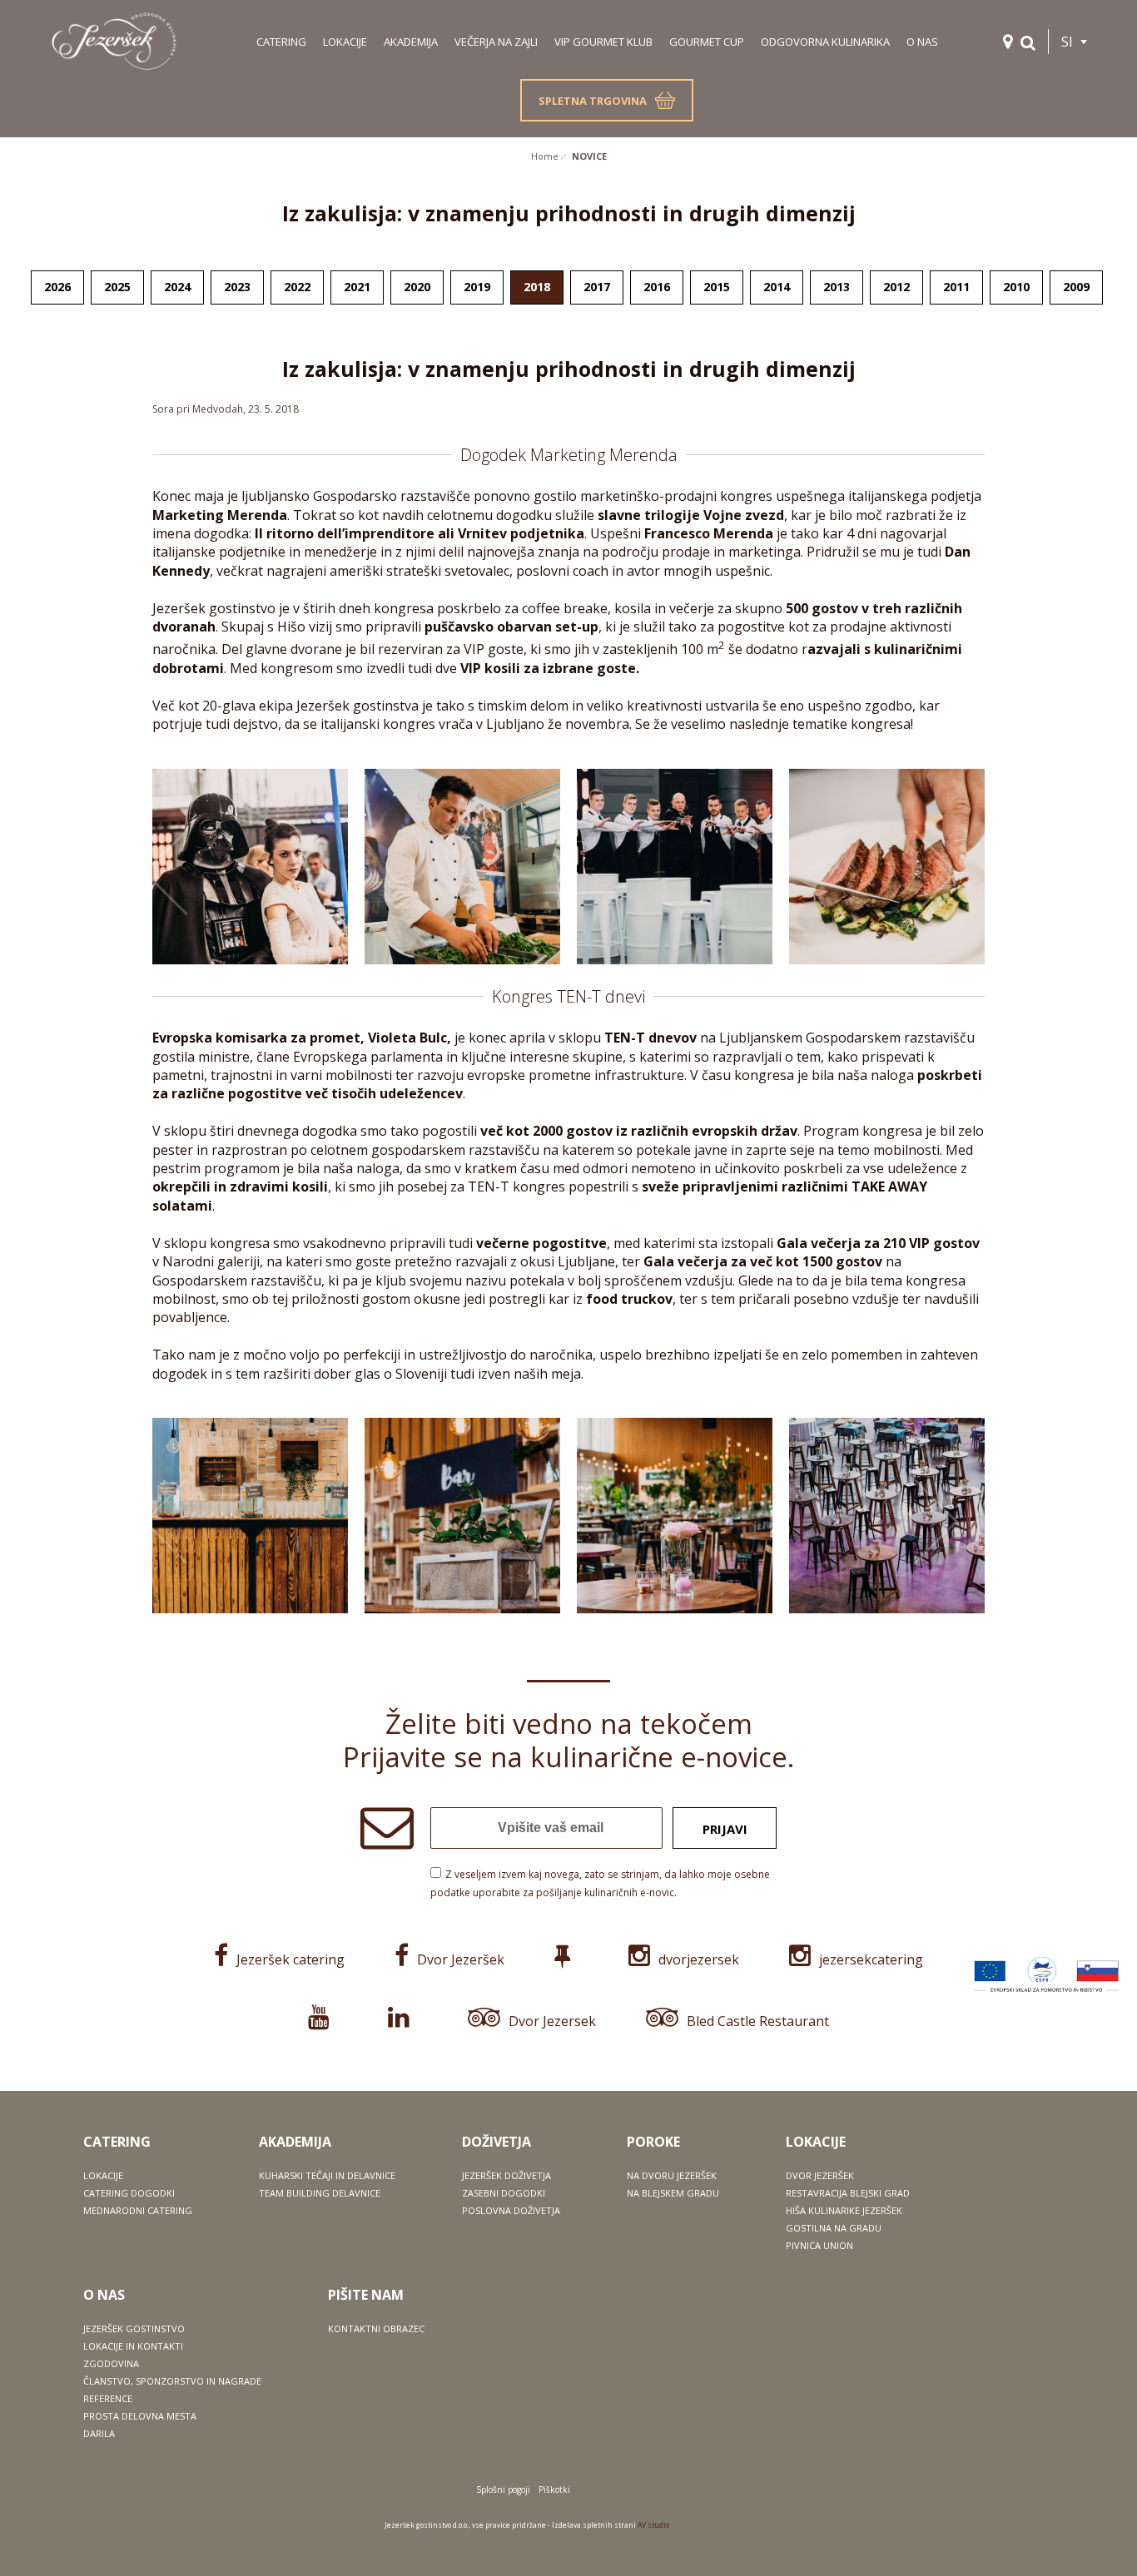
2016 (657, 287)
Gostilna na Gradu (834, 2228)
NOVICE (589, 156)
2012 (896, 287)
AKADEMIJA (411, 42)
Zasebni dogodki (504, 2193)
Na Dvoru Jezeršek (672, 2175)
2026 (57, 287)
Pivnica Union (819, 2245)
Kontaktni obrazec (376, 2328)
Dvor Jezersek (552, 2021)
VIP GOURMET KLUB (603, 42)
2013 (837, 287)
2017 (597, 287)
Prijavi (725, 1829)
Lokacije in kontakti (133, 2346)
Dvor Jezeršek (461, 1959)
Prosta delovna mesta (140, 2416)
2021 (357, 287)
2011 (956, 287)
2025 (117, 287)
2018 (537, 287)
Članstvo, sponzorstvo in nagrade (172, 2381)
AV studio (653, 2525)
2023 (237, 287)
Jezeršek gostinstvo (134, 2328)
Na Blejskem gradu (673, 2193)
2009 (1076, 287)
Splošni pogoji (503, 2489)
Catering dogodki (129, 2193)
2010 (1016, 287)
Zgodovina (111, 2363)
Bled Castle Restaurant (758, 2021)
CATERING (281, 42)
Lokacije (103, 2175)
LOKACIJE (345, 42)
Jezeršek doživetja (506, 2175)
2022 (297, 287)
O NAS (922, 42)
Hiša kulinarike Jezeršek (844, 2210)
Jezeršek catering (290, 1959)
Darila (99, 2433)
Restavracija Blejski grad (848, 2193)
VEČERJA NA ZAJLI (496, 42)
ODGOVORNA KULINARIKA (825, 42)
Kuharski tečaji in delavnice (327, 2175)
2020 (417, 287)
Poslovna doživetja (511, 2210)
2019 (477, 287)
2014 (777, 287)
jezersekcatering (871, 1959)
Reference (108, 2398)
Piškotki (554, 2489)
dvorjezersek (699, 1959)
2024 (177, 287)
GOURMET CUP (707, 42)
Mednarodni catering (138, 2210)
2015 (717, 287)
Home (545, 156)
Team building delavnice (320, 2193)
